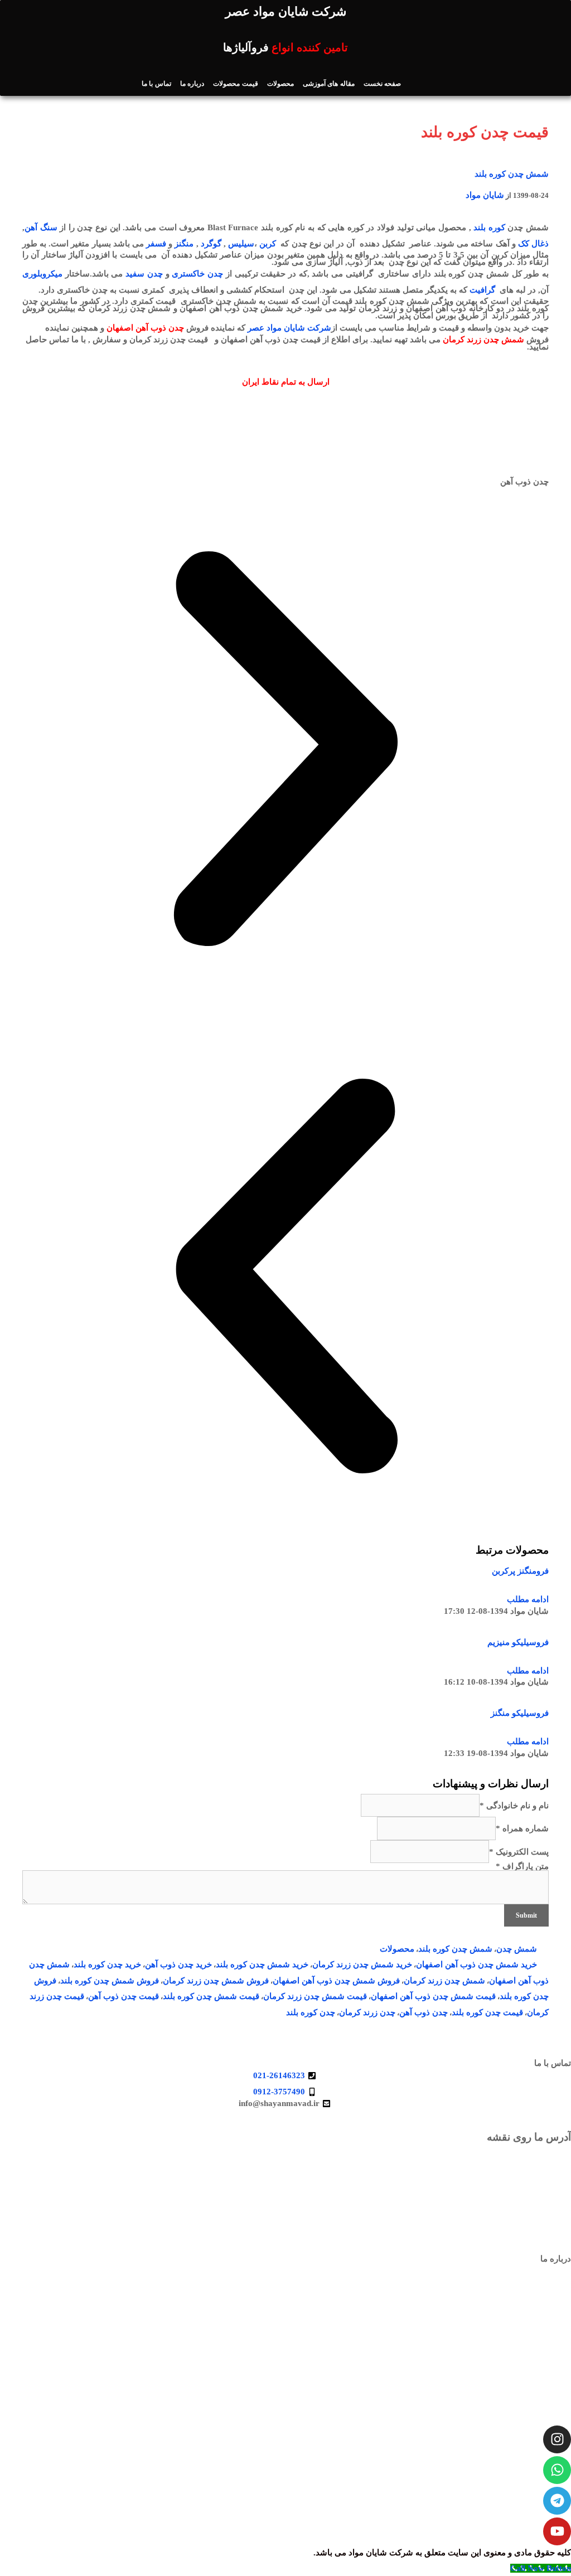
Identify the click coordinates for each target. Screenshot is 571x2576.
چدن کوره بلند (311, 2012)
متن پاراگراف (522, 1866)
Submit (526, 1915)
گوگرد (211, 244)
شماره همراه (522, 1828)
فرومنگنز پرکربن (520, 1571)
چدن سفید (144, 274)
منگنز (184, 244)
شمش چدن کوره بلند (512, 174)
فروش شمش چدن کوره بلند (110, 1981)
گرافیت (482, 290)
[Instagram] (557, 2439)
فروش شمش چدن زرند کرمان (216, 1981)
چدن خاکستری (197, 274)
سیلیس (241, 244)
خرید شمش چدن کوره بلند (262, 1964)
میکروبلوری (42, 274)
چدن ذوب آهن (424, 2012)
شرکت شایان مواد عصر (289, 328)
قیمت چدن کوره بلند (487, 2012)
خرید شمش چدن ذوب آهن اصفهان (476, 1964)
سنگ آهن (41, 227)
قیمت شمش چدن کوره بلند (211, 1996)
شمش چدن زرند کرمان (444, 1981)
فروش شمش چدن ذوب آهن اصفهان (336, 1981)
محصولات (280, 84)
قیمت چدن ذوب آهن (124, 1996)
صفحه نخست (382, 84)
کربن (268, 244)
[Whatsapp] (557, 2470)
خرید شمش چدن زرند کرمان (362, 1964)
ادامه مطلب (528, 1599)
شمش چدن (517, 1949)
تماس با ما (156, 84)
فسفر (156, 244)
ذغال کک (533, 244)
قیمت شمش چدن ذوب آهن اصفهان (433, 1996)
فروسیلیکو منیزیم (518, 1642)
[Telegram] (557, 2501)
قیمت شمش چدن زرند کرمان (315, 1996)
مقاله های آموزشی (329, 84)
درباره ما (192, 84)
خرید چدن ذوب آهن (178, 1964)
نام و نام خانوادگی (514, 1806)
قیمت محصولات (235, 84)
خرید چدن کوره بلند (107, 1964)
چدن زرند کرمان (367, 2012)
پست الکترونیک (519, 1852)
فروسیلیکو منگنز (520, 1713)
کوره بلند (489, 227)
